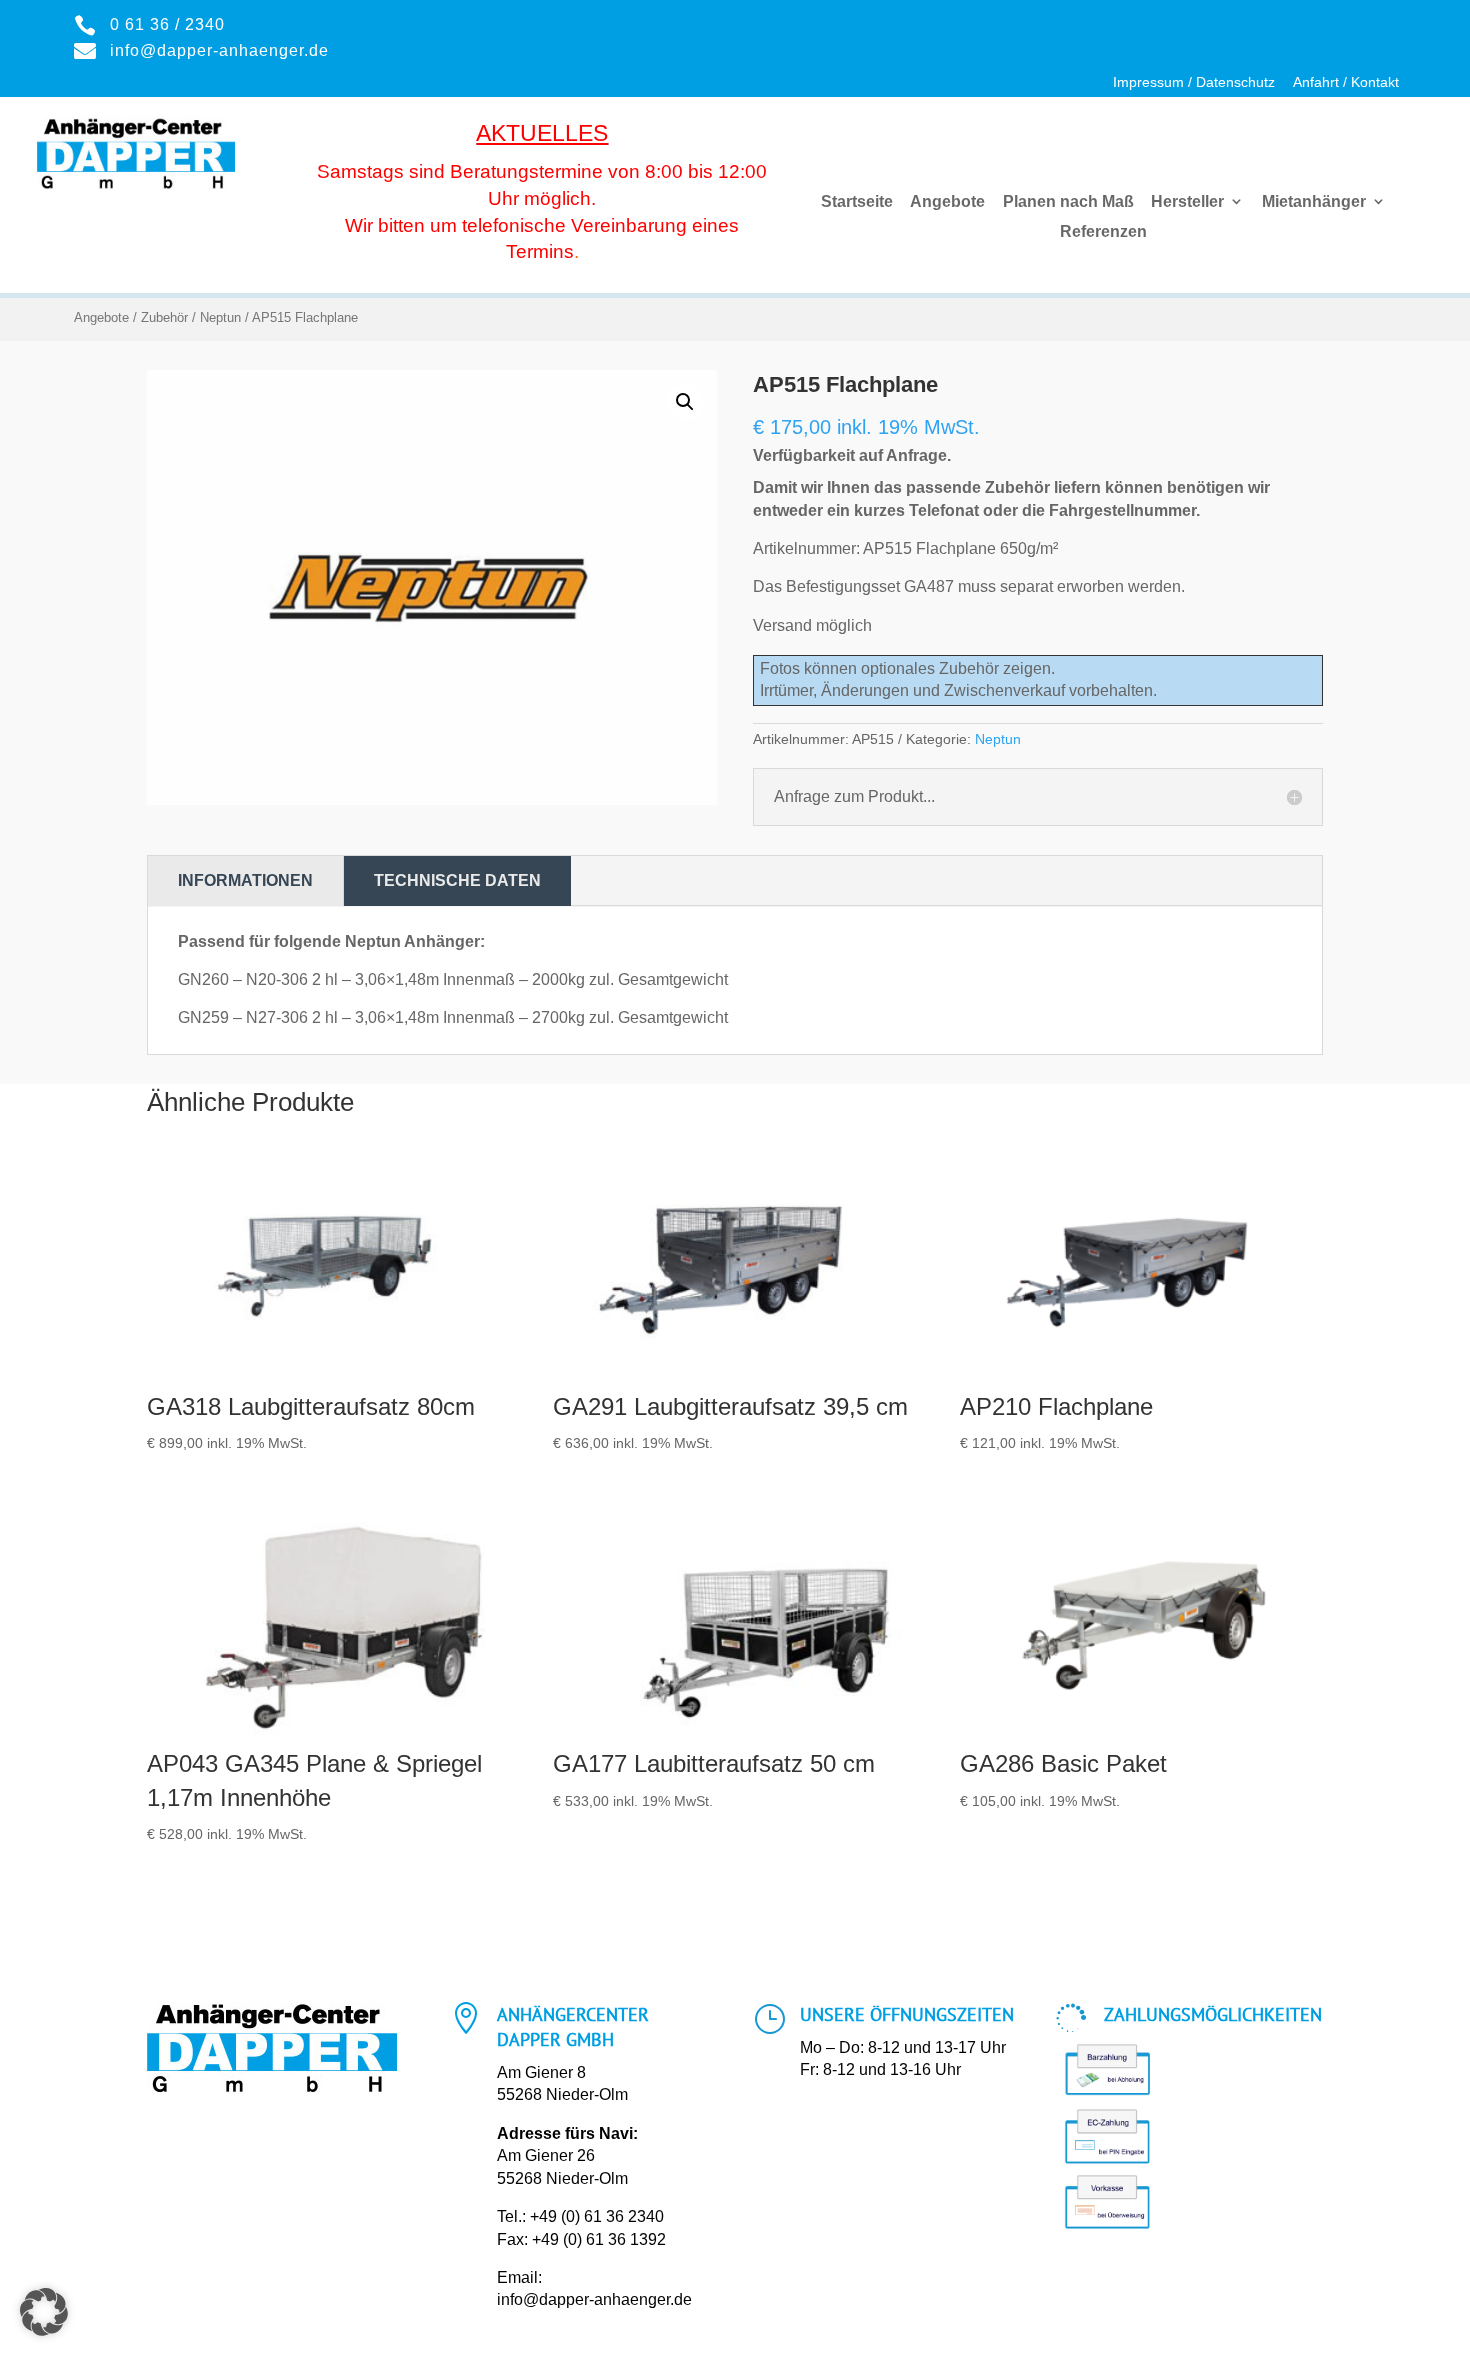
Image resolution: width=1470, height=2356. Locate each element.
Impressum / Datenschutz (1194, 82)
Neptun (220, 317)
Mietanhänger (1314, 202)
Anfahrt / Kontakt (1346, 82)
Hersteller (1187, 202)
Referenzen (1103, 232)
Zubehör (164, 317)
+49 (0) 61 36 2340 (597, 2216)
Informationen (245, 880)
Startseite (857, 202)
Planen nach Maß (1068, 202)
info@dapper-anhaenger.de (594, 2299)
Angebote (947, 202)
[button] (685, 402)
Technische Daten (457, 880)
